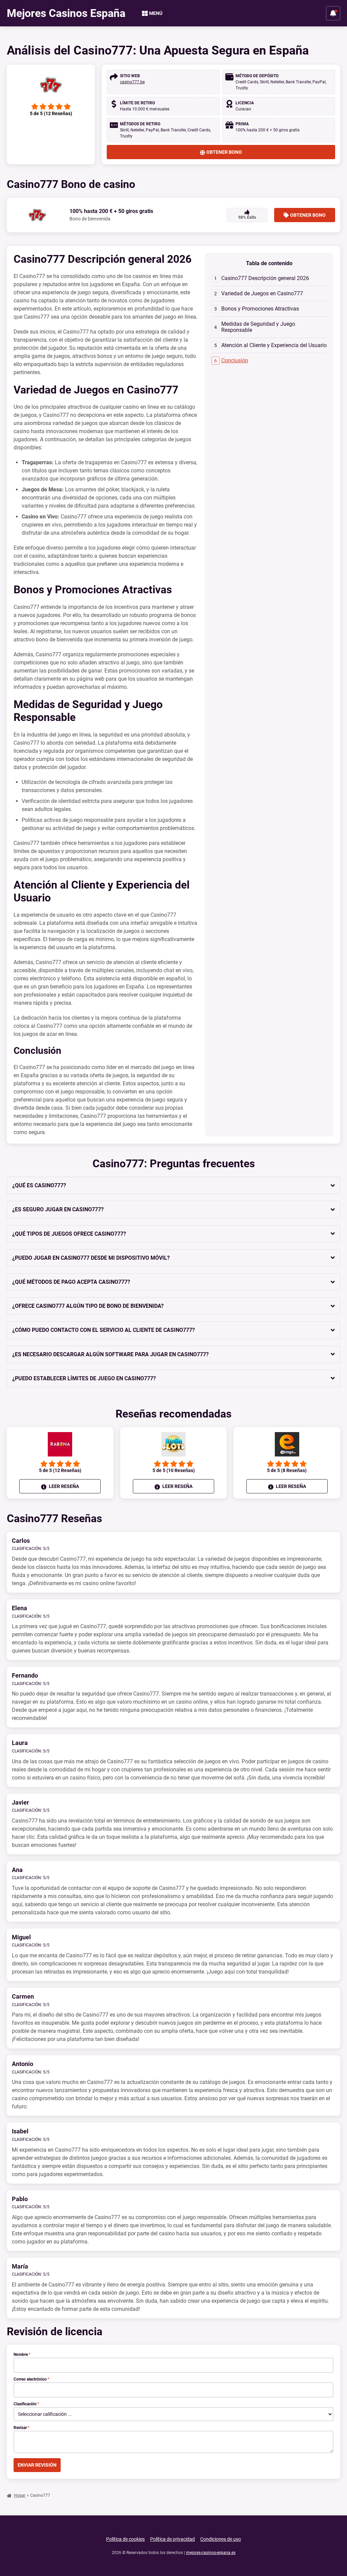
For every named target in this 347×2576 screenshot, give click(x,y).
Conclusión (235, 360)
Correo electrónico (31, 2379)
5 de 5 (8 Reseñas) (287, 1470)
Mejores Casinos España (66, 13)
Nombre (22, 2355)
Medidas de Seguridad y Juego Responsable (258, 327)
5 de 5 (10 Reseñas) (174, 1470)
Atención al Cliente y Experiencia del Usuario (274, 345)
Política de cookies (125, 2539)
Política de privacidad (172, 2539)
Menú (156, 13)
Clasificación (26, 2404)
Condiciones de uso (221, 2539)
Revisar (21, 2428)
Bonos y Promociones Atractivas (260, 309)
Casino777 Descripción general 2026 (265, 278)
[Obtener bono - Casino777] (51, 85)
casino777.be (132, 82)
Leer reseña (63, 1486)
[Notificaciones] (333, 13)
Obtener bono (224, 152)
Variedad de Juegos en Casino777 (262, 293)
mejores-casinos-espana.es (211, 2553)
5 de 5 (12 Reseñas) (60, 1470)
